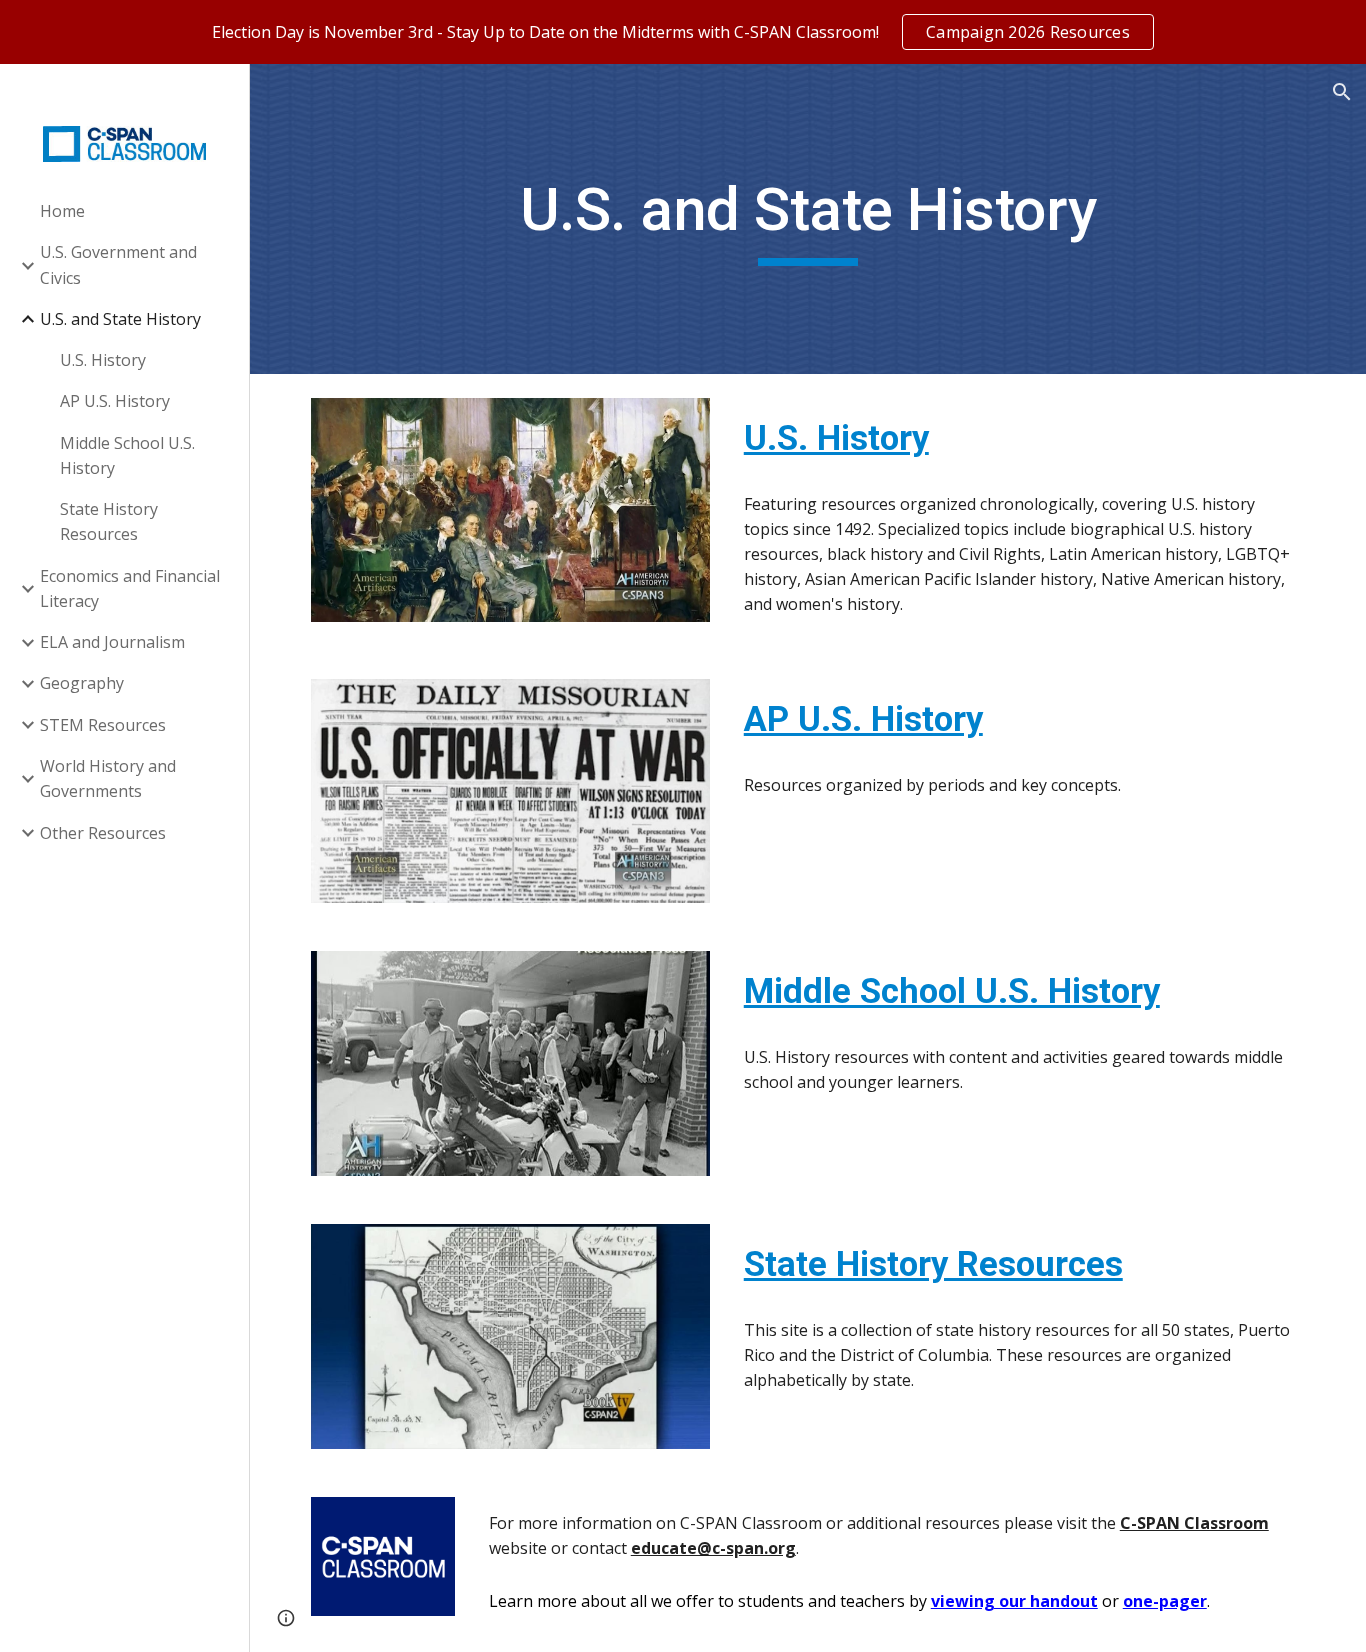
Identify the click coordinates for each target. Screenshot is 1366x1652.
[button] (1342, 92)
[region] (683, 32)
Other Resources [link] (103, 833)
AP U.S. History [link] (115, 401)
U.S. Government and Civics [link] (118, 264)
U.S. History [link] (103, 360)
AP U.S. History (863, 719)
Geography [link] (82, 683)
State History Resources (933, 1264)
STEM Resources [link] (103, 725)
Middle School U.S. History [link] (127, 455)
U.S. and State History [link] (120, 319)
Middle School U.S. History (952, 991)
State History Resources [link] (109, 521)
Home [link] (62, 211)
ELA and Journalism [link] (112, 642)
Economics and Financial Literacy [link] (130, 588)
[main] (808, 219)
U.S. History (836, 438)
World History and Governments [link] (108, 778)
